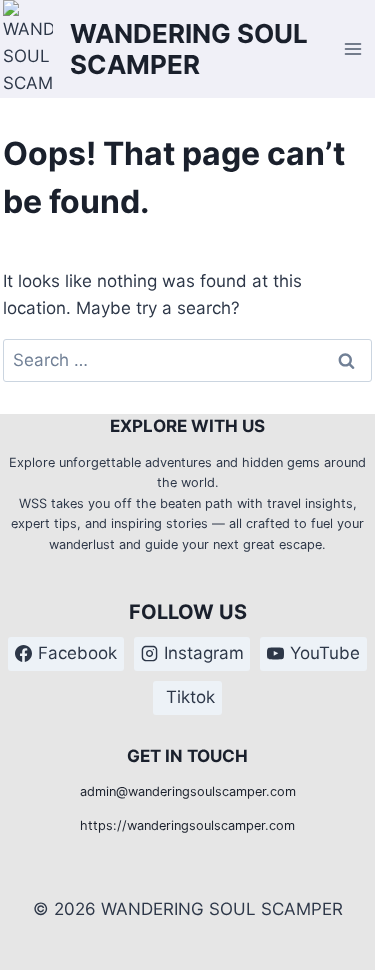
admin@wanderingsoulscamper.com (188, 791)
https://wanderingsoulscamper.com (187, 825)
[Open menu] (353, 48)
